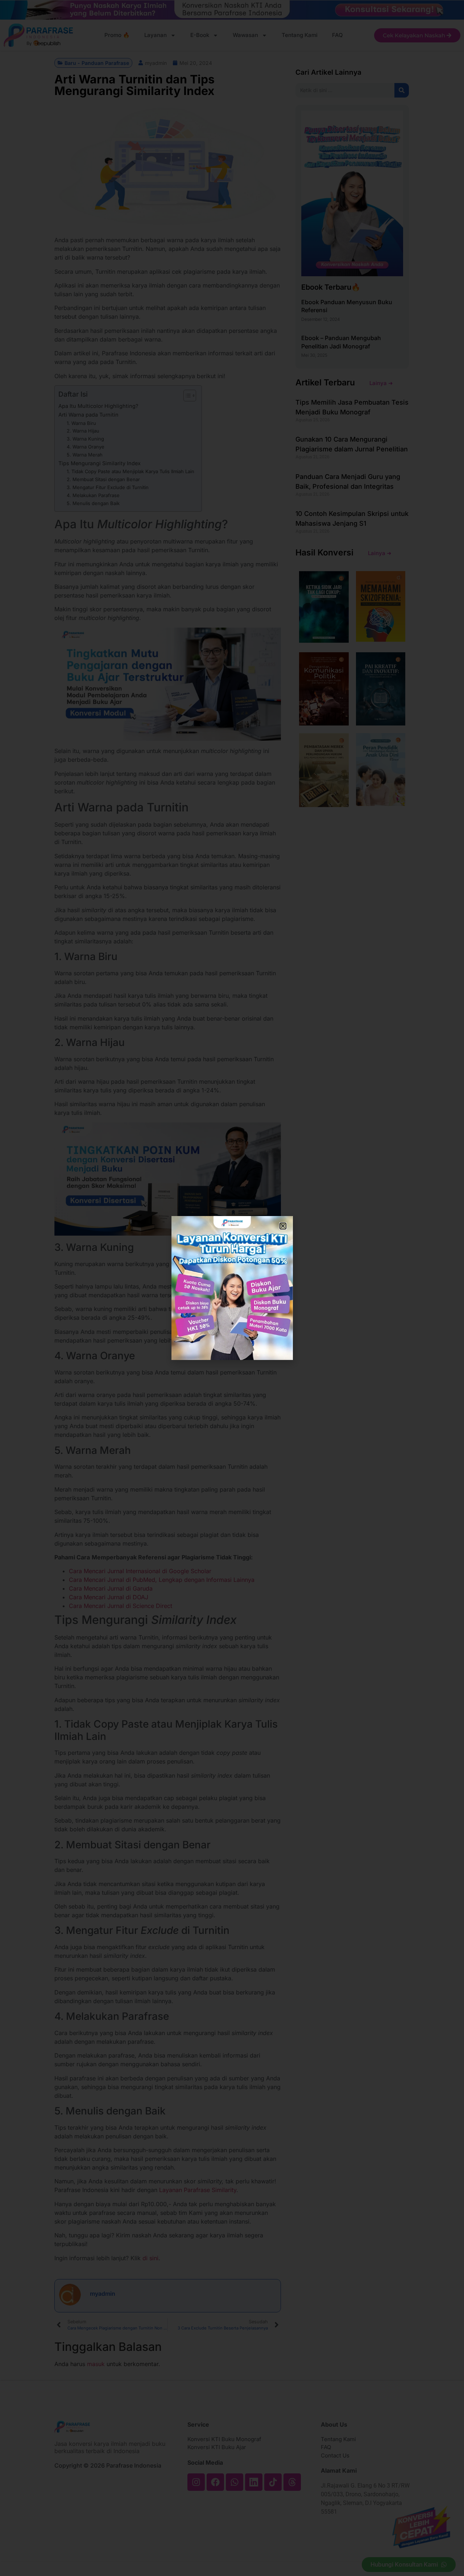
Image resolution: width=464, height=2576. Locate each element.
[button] (283, 1226)
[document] (232, 1288)
